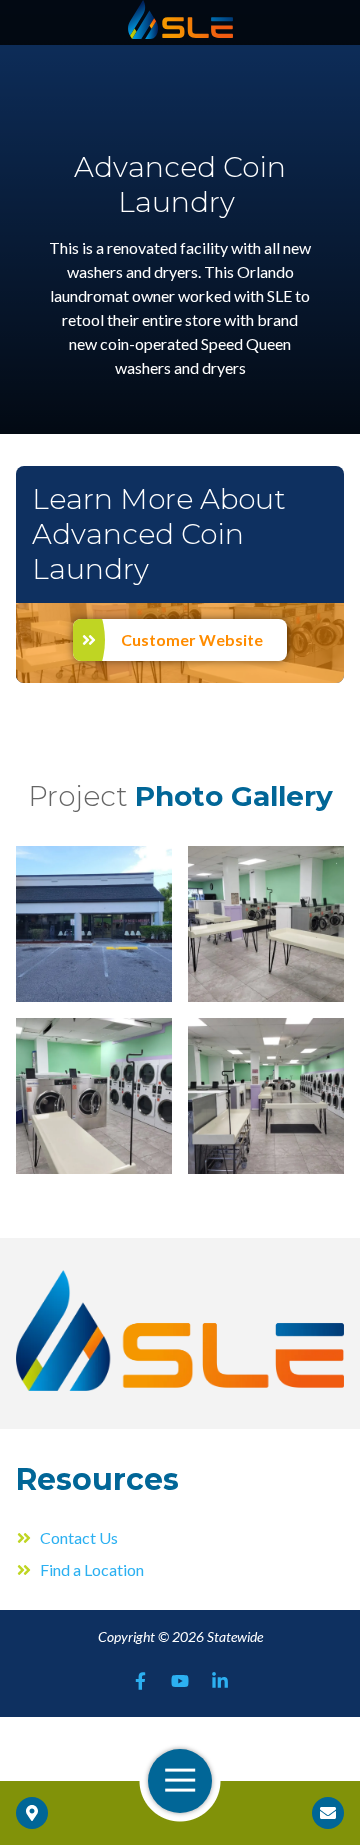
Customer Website (192, 639)
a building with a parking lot (94, 924)
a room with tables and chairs (266, 924)
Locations (32, 1813)
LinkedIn (220, 1681)
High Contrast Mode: (91, 77)
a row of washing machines (94, 1096)
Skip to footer (65, 53)
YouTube (180, 1681)
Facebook (140, 1681)
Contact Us (328, 1813)
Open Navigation (180, 1781)
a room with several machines (266, 1096)
